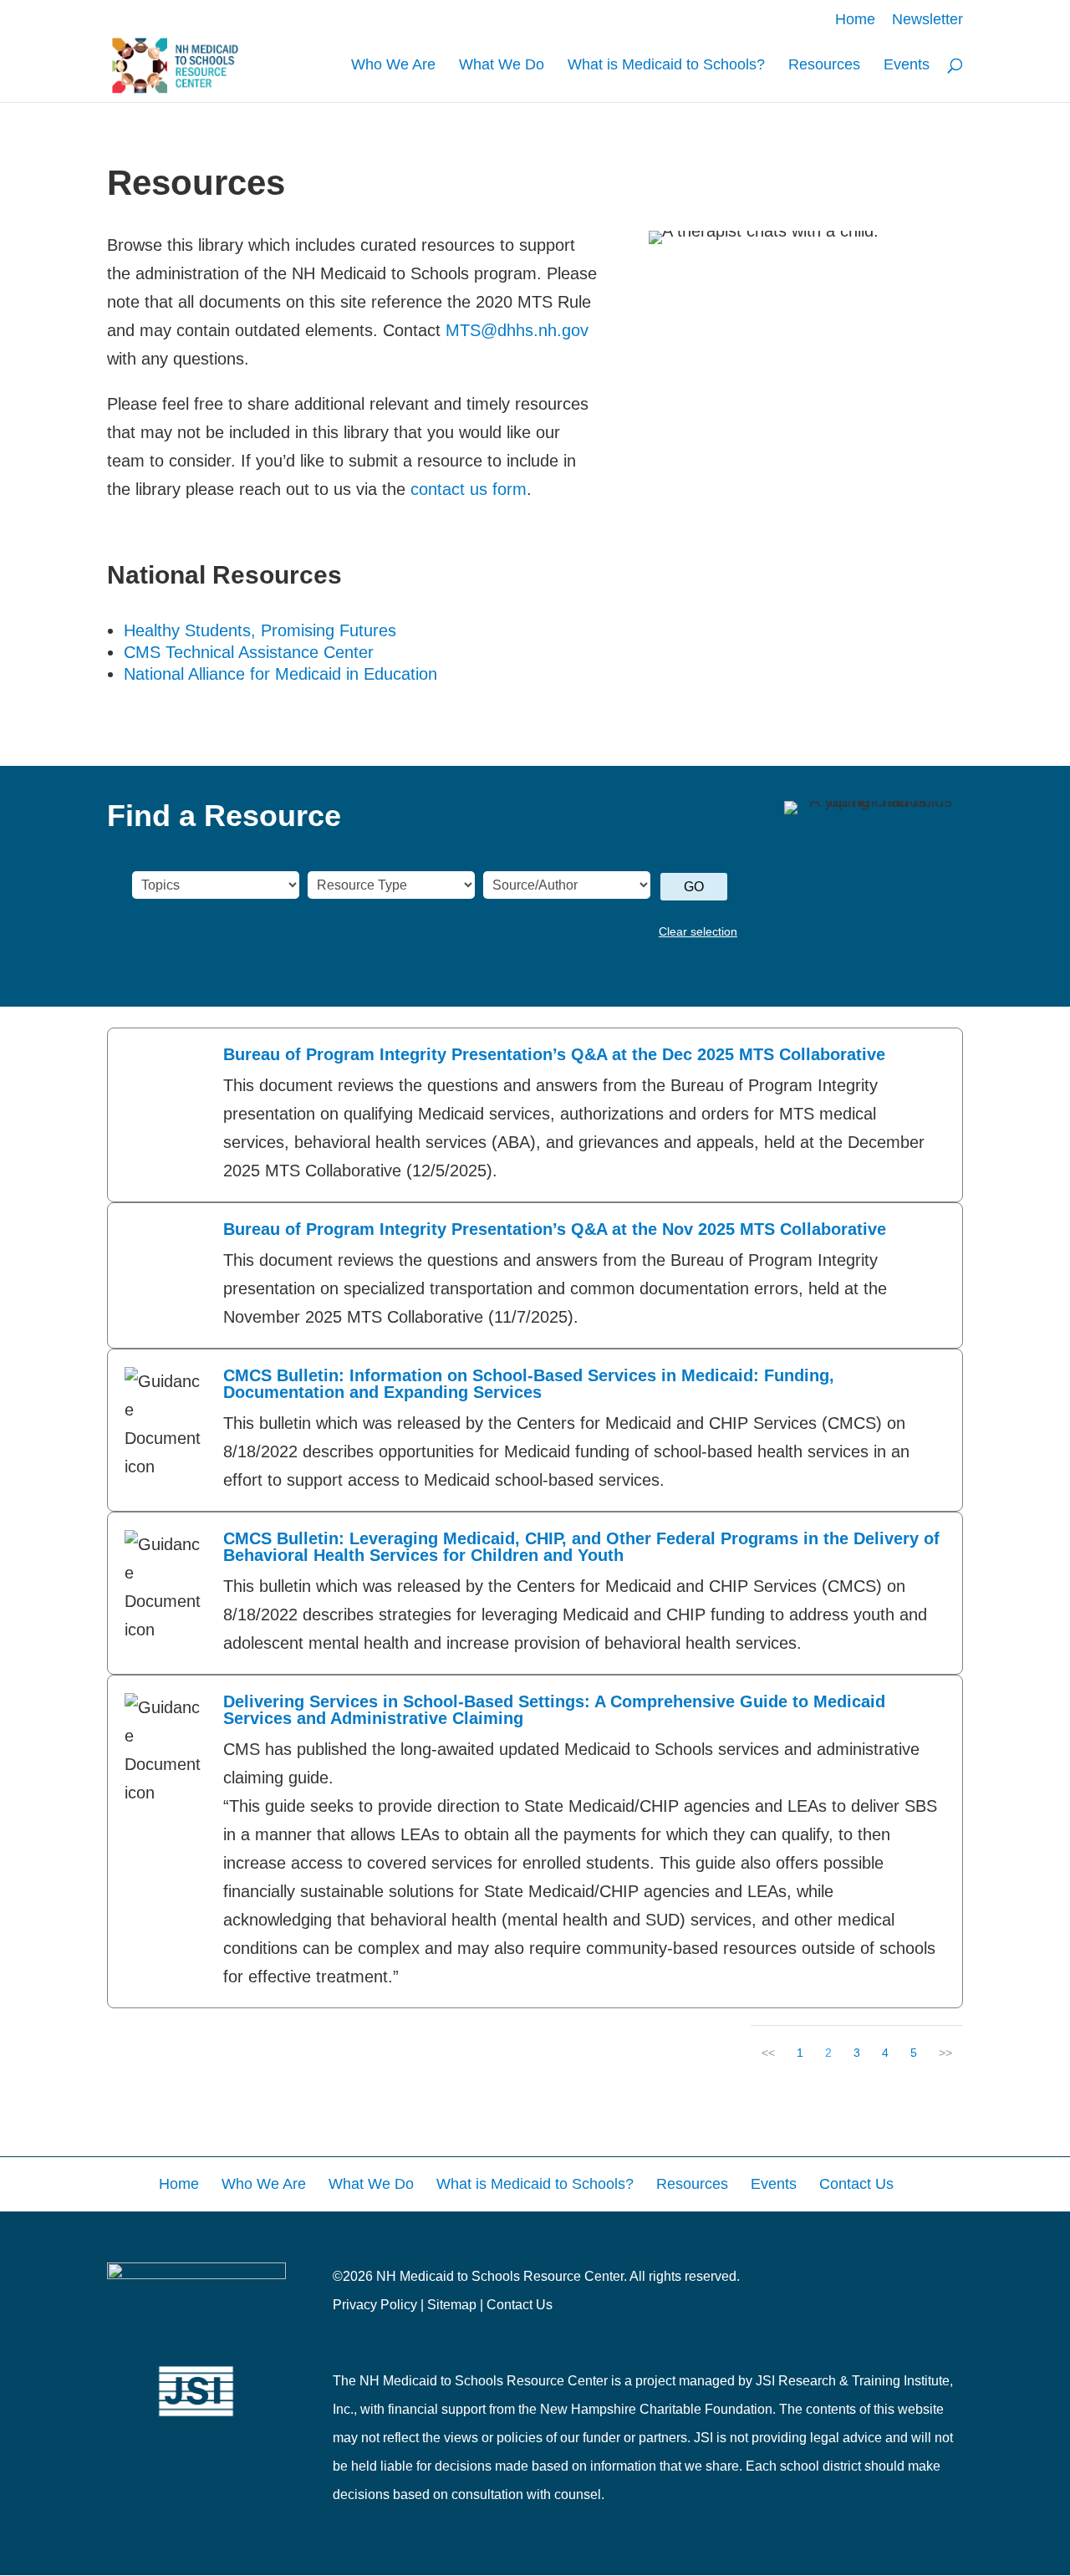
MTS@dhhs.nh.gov (517, 330)
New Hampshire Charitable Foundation (656, 2409)
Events (907, 66)
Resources (824, 66)
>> (945, 2053)
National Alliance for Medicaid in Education (280, 674)
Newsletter (927, 20)
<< (768, 2053)
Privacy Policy (375, 2305)
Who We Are (393, 66)
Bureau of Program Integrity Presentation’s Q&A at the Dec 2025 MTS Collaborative (554, 1054)
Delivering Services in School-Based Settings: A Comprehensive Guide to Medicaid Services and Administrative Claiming (554, 1710)
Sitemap (452, 2305)
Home (855, 20)
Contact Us (520, 2305)
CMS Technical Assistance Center (249, 652)
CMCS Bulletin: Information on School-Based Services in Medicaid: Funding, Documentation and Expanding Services (529, 1384)
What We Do (502, 66)
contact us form (469, 489)
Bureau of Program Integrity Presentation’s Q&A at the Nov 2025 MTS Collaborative (555, 1229)
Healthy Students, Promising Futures (260, 630)
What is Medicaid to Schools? (666, 66)
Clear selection (698, 931)
